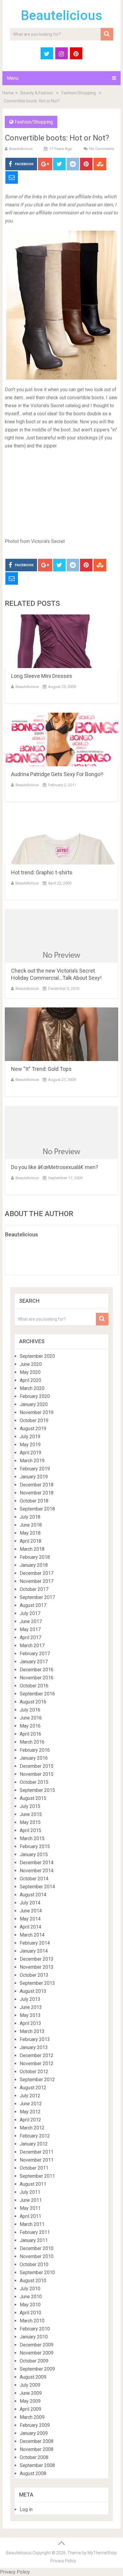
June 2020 (31, 1364)
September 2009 (37, 2369)
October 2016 (34, 1686)
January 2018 (34, 1565)
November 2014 (37, 1871)
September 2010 (37, 2272)
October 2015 (34, 1782)
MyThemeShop (102, 2553)
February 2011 (35, 2232)
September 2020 (37, 1356)
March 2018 (32, 1549)
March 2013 (32, 2031)
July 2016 (30, 1710)
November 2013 (37, 1967)
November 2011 (37, 2160)
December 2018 (37, 1485)
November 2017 (37, 1581)
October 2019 (34, 1420)
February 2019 (35, 1469)
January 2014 (34, 1951)
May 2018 (30, 1533)
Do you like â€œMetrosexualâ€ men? (55, 1167)
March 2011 (32, 2224)
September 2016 (37, 1694)
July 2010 (30, 2289)
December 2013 (37, 1959)
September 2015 (37, 1790)
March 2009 (32, 2417)
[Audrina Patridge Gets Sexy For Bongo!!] (61, 739)
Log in (26, 2509)
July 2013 (30, 1999)
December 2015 (37, 1766)
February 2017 (35, 1654)
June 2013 (31, 2007)
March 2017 (32, 1646)
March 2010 (32, 2321)
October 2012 (34, 2072)
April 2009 (30, 2409)
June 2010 (31, 2297)
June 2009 (31, 2393)
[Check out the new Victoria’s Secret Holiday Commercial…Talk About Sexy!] (61, 936)
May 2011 (30, 2208)
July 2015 (30, 1806)
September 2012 (37, 2080)
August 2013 (33, 1991)
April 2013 (30, 2023)
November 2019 (37, 1412)
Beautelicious (61, 15)
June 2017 (31, 1621)
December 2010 (37, 2248)
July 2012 (30, 2096)
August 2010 (33, 2281)
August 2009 (33, 2377)
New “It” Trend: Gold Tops (41, 1069)
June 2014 (31, 1911)
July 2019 (30, 1437)
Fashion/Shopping (79, 93)
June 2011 (31, 2200)
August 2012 (33, 2088)
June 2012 (31, 2104)
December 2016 (37, 1670)
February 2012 (35, 2136)
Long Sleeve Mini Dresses (42, 676)
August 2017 (33, 1605)
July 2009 (30, 2385)
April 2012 (30, 2120)
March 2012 (32, 2128)
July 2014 (30, 1903)
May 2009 (30, 2401)
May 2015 (30, 1822)
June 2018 (31, 1525)
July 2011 (30, 2192)
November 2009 (37, 2353)
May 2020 (30, 1372)
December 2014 (37, 1863)
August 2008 (33, 2473)
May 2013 (30, 2015)
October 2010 (34, 2264)
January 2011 (34, 2240)
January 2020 (34, 1404)
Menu (13, 78)
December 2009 (37, 2345)
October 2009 (34, 2361)
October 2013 (34, 1975)
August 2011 (33, 2184)
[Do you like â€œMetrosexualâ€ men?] (61, 1132)
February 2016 (35, 1750)
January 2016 (34, 1758)
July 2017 (30, 1613)
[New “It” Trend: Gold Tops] (61, 1034)
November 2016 (37, 1678)
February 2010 (35, 2329)
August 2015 (33, 1798)
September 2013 (37, 1983)
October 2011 (34, 2168)
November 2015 (37, 1774)
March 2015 (32, 1838)
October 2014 (34, 1879)
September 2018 (37, 1509)
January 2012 (34, 2144)
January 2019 (34, 1477)
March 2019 (32, 1461)
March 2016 (32, 1742)
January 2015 (34, 1855)
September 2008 (37, 2465)
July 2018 (30, 1517)
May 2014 (30, 1919)
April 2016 (30, 1734)
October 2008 (34, 2457)
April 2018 (30, 1541)
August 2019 (33, 1429)
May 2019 (30, 1445)
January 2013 (34, 2047)
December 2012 (37, 2055)
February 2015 (35, 1846)
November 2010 (37, 2256)
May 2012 (30, 2112)
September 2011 (37, 2176)
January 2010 (34, 2337)
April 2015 (30, 1830)
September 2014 (37, 1887)
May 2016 (30, 1726)
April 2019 (30, 1453)
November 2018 (37, 1493)
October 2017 (34, 1589)
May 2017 (30, 1629)
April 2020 (30, 1380)
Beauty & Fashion (37, 93)
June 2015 (31, 1814)
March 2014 (32, 1935)
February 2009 (35, 2425)
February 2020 (35, 1396)
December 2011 (37, 2152)
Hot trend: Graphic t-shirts (42, 872)
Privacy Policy (63, 2561)
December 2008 (37, 2441)
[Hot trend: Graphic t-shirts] (61, 838)
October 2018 (34, 1501)
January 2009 (34, 2433)
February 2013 (35, 2039)
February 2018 (35, 1557)
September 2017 (37, 1597)
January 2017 (34, 1662)
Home (8, 93)
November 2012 (37, 2064)
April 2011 (30, 2216)
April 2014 (30, 1927)
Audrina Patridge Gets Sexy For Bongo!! (57, 774)
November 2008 (37, 2449)
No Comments (102, 149)
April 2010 (30, 2313)
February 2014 (35, 1943)
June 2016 (31, 1718)
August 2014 (33, 1895)
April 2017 (30, 1638)
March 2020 (32, 1388)
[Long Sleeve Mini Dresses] (61, 641)
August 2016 (33, 1702)
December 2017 (37, 1573)
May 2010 (30, 2305)
